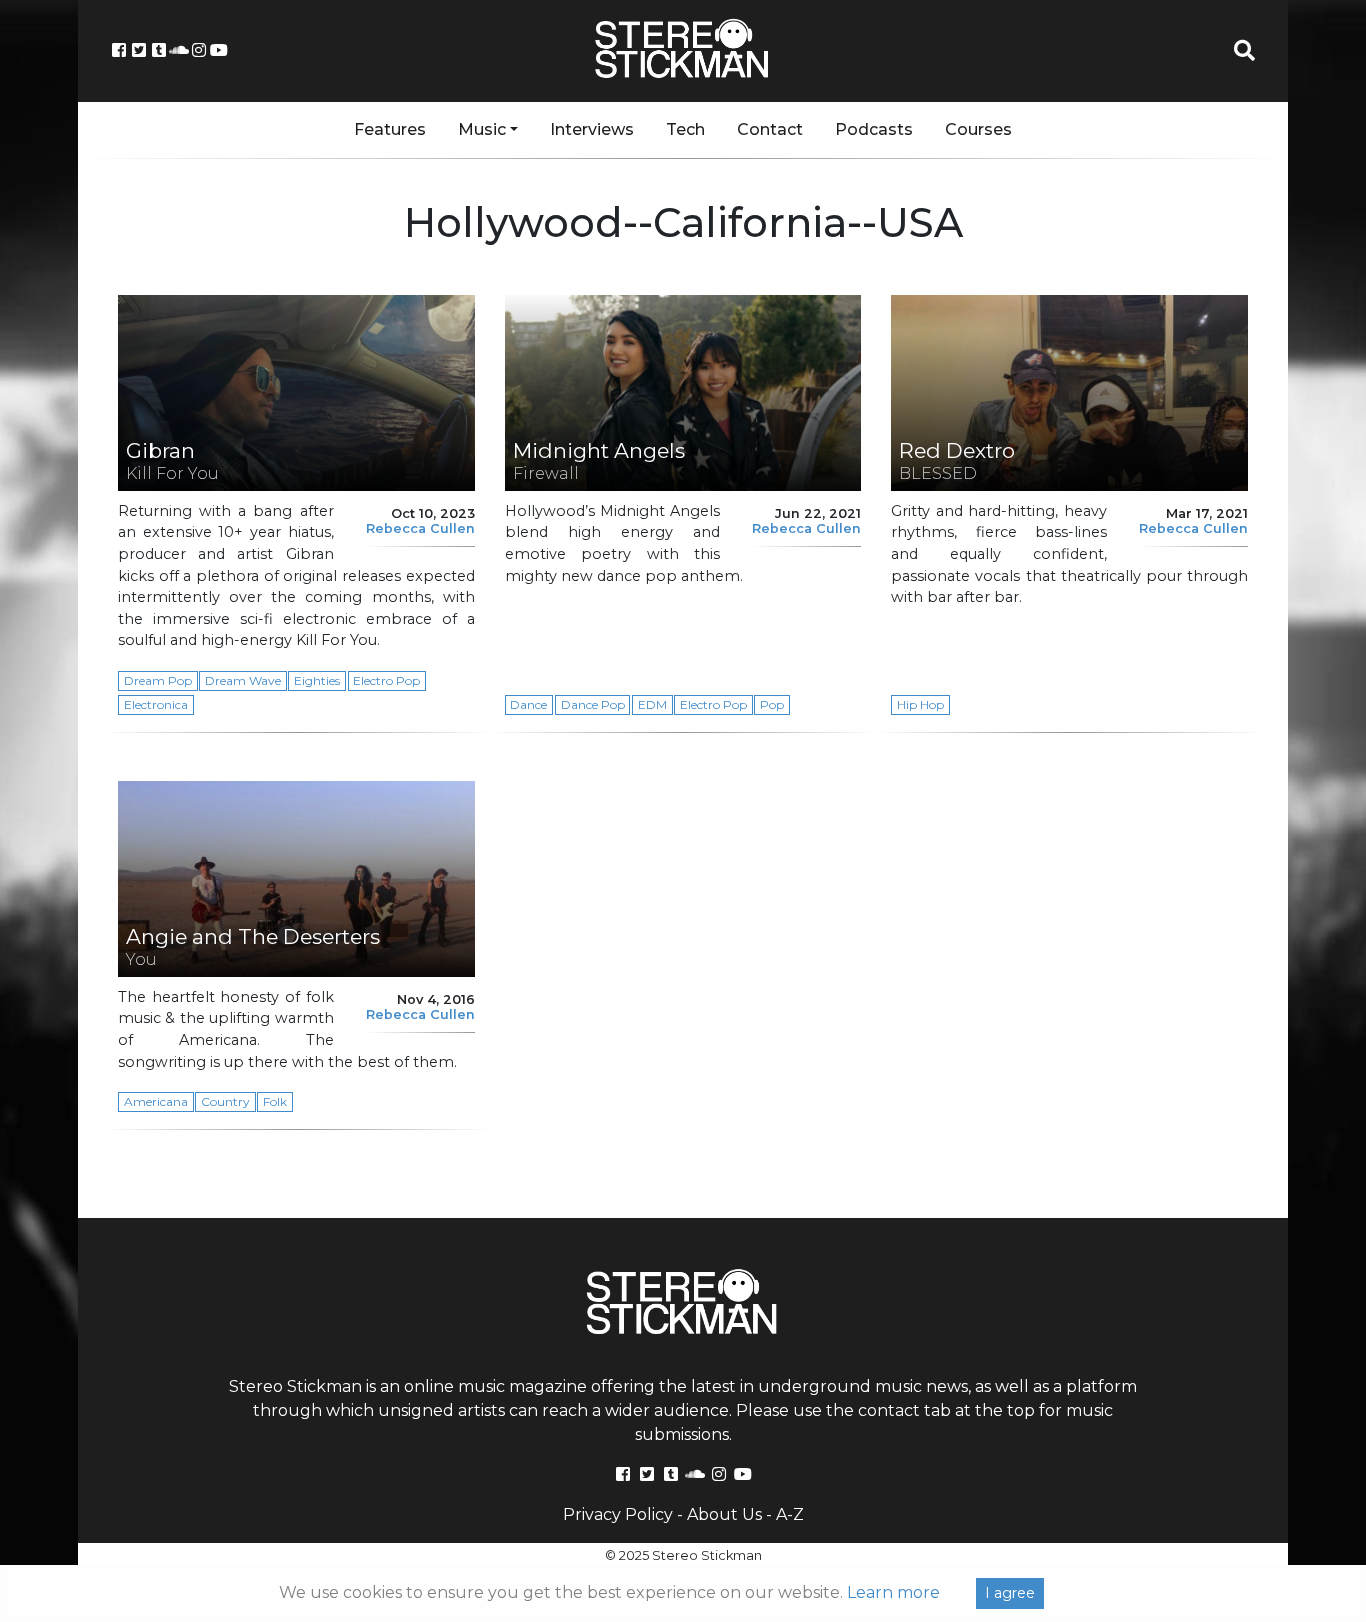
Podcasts (874, 129)
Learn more (893, 1592)
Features (390, 129)
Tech (685, 129)
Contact (770, 129)
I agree (1010, 1593)
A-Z (790, 1514)
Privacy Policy (618, 1514)
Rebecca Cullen (420, 528)
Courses (978, 129)
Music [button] (482, 129)
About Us (724, 1514)
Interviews (592, 129)
